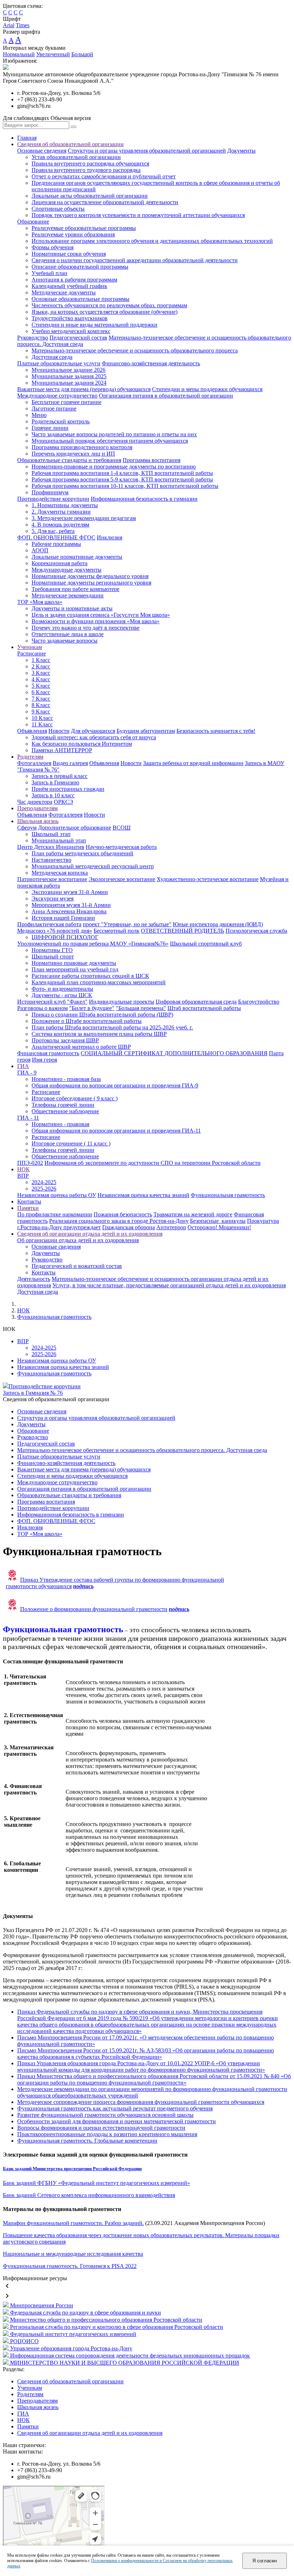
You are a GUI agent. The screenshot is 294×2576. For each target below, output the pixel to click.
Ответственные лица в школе (68, 634)
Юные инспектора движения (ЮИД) (218, 924)
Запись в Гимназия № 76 (33, 1393)
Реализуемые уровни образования (73, 234)
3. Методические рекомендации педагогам (84, 518)
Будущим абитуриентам (146, 731)
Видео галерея (70, 763)
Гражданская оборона (129, 1227)
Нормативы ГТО (52, 950)
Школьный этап (51, 834)
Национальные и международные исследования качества (73, 2254)
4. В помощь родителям (60, 525)
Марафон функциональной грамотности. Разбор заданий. (73, 2223)
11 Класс (42, 724)
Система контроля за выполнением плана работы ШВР (99, 1034)
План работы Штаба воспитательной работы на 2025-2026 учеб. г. (112, 1027)
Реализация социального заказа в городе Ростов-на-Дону (119, 1221)
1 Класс (41, 660)
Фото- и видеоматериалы (62, 989)
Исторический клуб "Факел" (52, 1002)
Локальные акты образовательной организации (90, 196)
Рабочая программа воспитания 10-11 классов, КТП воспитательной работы (125, 486)
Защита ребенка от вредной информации (193, 763)
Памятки (28, 1208)
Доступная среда (52, 357)
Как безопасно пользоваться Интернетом (82, 744)
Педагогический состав (78, 338)
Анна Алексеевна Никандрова (69, 911)
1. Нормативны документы (65, 505)
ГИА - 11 (28, 1118)
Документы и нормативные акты (72, 608)
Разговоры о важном (42, 1008)
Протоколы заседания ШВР (65, 1040)
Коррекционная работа (60, 563)
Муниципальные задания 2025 (69, 376)
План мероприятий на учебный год (75, 969)
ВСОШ (122, 828)
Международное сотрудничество (57, 396)
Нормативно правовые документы (74, 963)
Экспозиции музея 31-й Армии (70, 892)
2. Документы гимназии (61, 512)
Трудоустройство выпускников (70, 318)
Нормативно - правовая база (66, 1079)
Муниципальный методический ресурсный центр (93, 866)
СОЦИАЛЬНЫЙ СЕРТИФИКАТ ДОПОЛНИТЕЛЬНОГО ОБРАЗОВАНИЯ (174, 1053)
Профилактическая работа (49, 924)
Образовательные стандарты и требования (69, 460)
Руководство (33, 338)
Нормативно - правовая (60, 1124)
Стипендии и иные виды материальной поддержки (94, 325)
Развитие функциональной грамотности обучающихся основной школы (105, 2115)
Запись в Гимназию (55, 782)
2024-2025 (44, 1182)
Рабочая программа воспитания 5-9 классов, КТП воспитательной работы (122, 479)
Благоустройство (259, 1002)
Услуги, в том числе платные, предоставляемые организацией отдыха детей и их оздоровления (169, 1285)
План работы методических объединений (82, 853)
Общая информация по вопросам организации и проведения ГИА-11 (116, 1131)
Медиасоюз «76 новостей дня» (55, 931)
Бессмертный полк (117, 931)
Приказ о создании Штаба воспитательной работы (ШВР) (102, 1015)
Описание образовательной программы (80, 267)
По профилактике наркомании (55, 1214)
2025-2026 (44, 1189)
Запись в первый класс (60, 776)
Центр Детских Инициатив (51, 847)
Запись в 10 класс (53, 795)
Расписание (32, 653)
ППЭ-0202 (30, 1163)
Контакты (29, 1202)
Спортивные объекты (58, 209)
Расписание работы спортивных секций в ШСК (90, 976)
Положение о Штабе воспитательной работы (87, 1021)
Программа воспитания (151, 460)
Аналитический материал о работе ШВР (81, 1047)
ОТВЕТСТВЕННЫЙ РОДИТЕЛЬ (182, 931)
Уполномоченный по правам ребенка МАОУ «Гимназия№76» (93, 944)
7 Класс (41, 699)
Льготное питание (54, 408)
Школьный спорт (53, 957)
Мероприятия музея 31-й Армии (71, 905)
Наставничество (51, 860)
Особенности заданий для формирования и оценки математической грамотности (117, 2121)
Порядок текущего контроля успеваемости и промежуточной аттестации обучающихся (138, 215)
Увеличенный (53, 54)
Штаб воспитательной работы (204, 1008)
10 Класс (42, 718)
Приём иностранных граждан (68, 789)
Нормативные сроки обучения (69, 254)
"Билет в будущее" (92, 1008)
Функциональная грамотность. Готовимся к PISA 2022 (70, 2266)
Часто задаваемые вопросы (65, 641)
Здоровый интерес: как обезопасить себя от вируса (94, 737)
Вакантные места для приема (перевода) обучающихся (84, 389)
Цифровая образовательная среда (196, 1002)
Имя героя (44, 1060)
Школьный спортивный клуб (206, 944)
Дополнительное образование (75, 828)
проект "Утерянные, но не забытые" (127, 924)
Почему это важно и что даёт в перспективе (86, 628)
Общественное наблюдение (65, 1111)
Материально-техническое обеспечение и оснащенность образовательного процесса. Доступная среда (142, 1450)
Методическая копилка (60, 873)
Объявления (32, 731)
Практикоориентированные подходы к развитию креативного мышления (107, 2134)
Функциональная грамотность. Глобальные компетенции (87, 2141)
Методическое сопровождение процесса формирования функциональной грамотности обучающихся (141, 2102)
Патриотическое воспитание (52, 879)
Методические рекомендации (68, 595)
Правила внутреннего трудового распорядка (86, 170)
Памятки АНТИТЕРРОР (62, 750)
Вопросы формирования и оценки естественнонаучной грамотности (101, 2128)
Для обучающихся (93, 731)
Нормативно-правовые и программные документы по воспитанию (114, 467)
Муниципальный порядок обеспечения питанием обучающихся (110, 441)
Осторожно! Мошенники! (219, 1227)
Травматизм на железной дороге (193, 1214)
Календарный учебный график (69, 286)
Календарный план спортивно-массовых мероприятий (99, 982)
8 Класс (41, 705)
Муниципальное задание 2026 (68, 370)
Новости (59, 731)
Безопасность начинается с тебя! (216, 731)
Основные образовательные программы (80, 299)
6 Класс (41, 692)
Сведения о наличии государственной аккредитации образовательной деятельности (135, 260)
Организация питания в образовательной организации (166, 396)
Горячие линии (50, 428)
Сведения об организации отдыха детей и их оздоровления (90, 1234)
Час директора (35, 802)
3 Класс (41, 673)
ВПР (23, 1176)
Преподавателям (37, 808)
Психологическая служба (256, 931)
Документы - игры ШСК (62, 995)
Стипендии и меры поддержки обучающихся (207, 389)
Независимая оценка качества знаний (143, 1195)
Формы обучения (53, 247)
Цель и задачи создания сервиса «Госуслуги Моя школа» (101, 615)
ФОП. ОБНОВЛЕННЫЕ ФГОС (56, 537)
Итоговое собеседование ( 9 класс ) (75, 1098)
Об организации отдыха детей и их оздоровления (78, 1240)
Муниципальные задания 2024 (69, 383)
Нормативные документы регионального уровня (91, 583)
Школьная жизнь (38, 821)
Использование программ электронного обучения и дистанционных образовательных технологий (152, 241)
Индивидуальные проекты (122, 1002)
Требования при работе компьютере (75, 589)
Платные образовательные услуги (59, 363)
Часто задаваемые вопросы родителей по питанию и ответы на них (114, 434)
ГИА (23, 1066)
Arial (9, 25)
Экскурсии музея (53, 898)
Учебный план (49, 273)
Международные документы (67, 570)
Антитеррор (171, 1227)
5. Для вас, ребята (53, 531)
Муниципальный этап (59, 840)
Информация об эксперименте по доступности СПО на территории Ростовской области (153, 1163)
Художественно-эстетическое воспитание (208, 879)
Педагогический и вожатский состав (77, 1266)
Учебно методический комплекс (71, 331)
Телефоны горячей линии (63, 1105)
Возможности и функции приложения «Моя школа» (96, 621)
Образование (33, 222)
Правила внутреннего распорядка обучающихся (90, 164)
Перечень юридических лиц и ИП (73, 454)
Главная (27, 138)
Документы (241, 151)
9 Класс (41, 712)
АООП (40, 550)
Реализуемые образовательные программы (84, 228)
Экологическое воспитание (122, 879)
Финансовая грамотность (48, 1053)
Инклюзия (110, 537)
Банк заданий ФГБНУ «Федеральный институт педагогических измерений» (96, 2183)
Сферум (27, 828)
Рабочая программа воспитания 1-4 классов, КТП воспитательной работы (122, 473)
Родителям (30, 757)
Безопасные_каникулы (218, 1221)
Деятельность (34, 1279)
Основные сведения (42, 151)
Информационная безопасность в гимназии (144, 499)
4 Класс (41, 679)
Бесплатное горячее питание (67, 402)
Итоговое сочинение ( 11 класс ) (71, 1143)
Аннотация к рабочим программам (74, 280)
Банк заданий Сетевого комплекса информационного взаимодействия (89, 2195)
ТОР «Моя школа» (40, 602)
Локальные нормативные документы (77, 557)
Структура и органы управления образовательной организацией (147, 151)
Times (23, 25)
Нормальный (19, 54)
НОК (23, 1169)
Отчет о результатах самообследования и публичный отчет (104, 176)
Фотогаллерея (34, 763)
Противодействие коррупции (53, 499)
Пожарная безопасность (123, 1214)
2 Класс (41, 666)
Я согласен (265, 2561)
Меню (39, 415)
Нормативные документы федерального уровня (90, 576)
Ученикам (30, 647)
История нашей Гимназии (63, 918)
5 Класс (41, 686)
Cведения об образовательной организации (70, 144)
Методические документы (64, 292)
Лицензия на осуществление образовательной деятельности (105, 202)
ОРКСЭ (63, 802)
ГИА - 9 (27, 1073)
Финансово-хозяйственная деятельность (151, 363)
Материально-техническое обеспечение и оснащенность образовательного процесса (135, 350)
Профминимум (50, 492)
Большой (82, 54)
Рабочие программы (56, 544)
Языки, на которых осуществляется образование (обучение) (105, 312)
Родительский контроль (61, 421)
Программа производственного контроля (82, 447)
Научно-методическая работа (121, 847)
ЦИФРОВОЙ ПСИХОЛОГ (65, 937)
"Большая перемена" (141, 1008)
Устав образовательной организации (76, 157)
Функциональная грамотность (228, 1195)
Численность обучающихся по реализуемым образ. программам (109, 305)
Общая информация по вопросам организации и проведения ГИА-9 (115, 1085)
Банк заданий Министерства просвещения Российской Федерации (72, 2169)
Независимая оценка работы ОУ (57, 1195)
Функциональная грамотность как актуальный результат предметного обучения (115, 2108)
